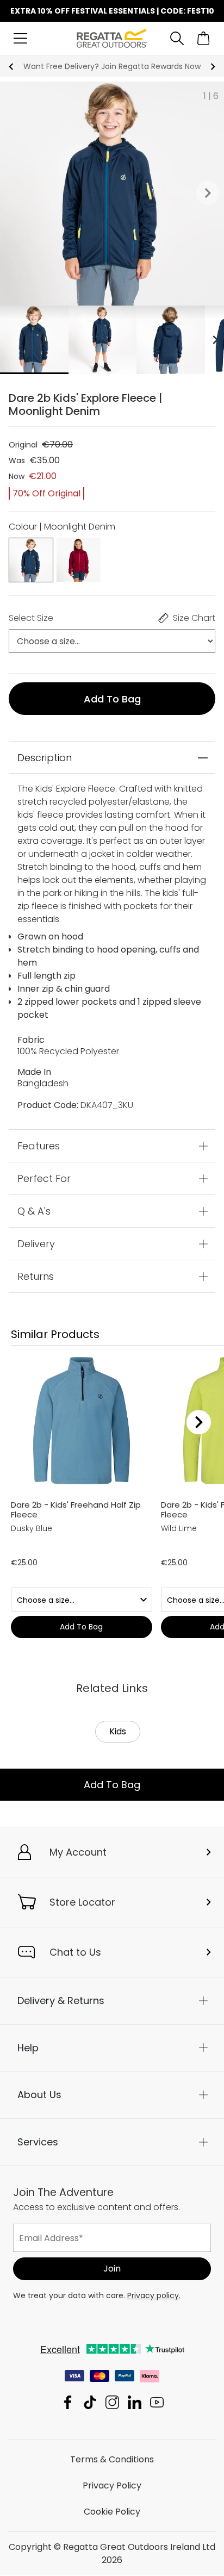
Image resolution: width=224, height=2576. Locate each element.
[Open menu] (20, 38)
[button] (208, 194)
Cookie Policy (112, 2512)
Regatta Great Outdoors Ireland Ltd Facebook (68, 2403)
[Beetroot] (78, 559)
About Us (39, 2095)
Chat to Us (75, 1952)
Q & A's (34, 1211)
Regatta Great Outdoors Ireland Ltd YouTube (157, 2403)
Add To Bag (112, 1785)
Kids (118, 1731)
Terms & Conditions (112, 2460)
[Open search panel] (177, 38)
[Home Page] (112, 38)
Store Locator (82, 1902)
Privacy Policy (112, 2486)
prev (11, 67)
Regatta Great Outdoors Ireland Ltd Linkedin (135, 2403)
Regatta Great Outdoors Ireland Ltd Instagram (112, 2403)
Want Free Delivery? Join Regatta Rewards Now (112, 66)
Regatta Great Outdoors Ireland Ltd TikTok (90, 2403)
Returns (36, 1276)
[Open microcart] (204, 38)
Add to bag (112, 699)
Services (38, 2142)
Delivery (36, 1244)
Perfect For (44, 1178)
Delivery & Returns (61, 2001)
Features (39, 1146)
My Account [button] (78, 1852)
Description (45, 758)
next (213, 67)
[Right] (199, 1422)
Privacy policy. (154, 2296)
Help (28, 2048)
